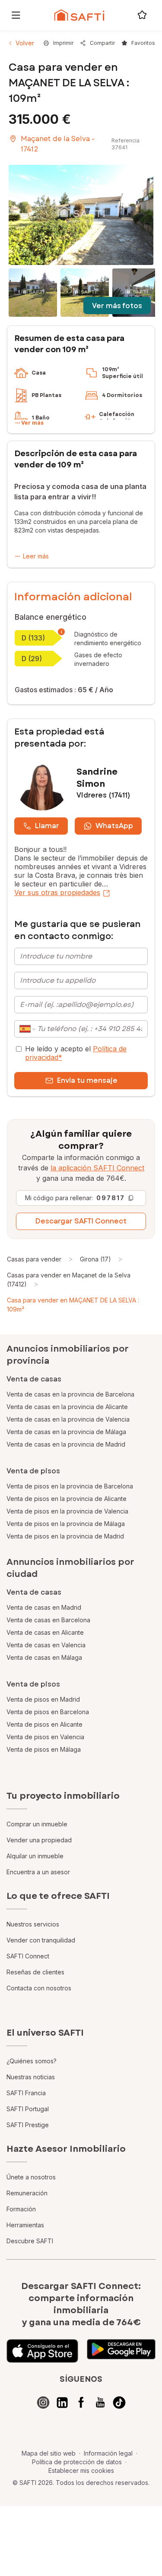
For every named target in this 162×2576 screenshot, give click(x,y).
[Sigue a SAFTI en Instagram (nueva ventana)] (43, 2403)
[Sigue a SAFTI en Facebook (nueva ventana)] (81, 2403)
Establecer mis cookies (81, 2470)
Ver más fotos (117, 306)
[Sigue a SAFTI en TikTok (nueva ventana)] (119, 2403)
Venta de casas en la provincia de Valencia (68, 1419)
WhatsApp (114, 826)
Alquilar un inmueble (35, 1856)
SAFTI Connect (28, 1956)
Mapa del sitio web (49, 2453)
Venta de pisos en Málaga (44, 1749)
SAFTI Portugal (28, 2109)
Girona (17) (95, 1259)
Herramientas (25, 2225)
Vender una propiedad (39, 1840)
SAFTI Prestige (28, 2125)
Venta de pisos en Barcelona (48, 1712)
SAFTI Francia (26, 2093)
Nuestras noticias (31, 2077)
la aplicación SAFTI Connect (97, 1168)
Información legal (108, 2453)
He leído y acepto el (76, 1053)
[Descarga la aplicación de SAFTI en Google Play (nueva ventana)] (121, 2351)
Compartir (102, 43)
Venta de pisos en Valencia (45, 1737)
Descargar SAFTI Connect (81, 1221)
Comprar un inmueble (37, 1824)
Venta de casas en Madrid (44, 1607)
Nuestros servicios (33, 1924)
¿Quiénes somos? (32, 2061)
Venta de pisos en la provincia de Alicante (67, 1499)
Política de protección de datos (77, 2462)
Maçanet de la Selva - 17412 (58, 144)
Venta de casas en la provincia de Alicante (67, 1407)
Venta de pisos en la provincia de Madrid (65, 1536)
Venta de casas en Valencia (46, 1645)
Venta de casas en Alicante (45, 1632)
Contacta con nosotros (39, 1988)
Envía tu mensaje (87, 1080)
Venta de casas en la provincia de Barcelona (70, 1394)
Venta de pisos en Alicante (44, 1724)
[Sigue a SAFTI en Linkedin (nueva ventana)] (62, 2403)
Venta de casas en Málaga (44, 1657)
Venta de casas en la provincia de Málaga (66, 1432)
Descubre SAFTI (30, 2241)
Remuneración (27, 2193)
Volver (25, 43)
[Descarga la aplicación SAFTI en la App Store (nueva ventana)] (42, 2351)
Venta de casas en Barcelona (48, 1620)
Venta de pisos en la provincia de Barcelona (70, 1486)
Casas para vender (34, 1259)
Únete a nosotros (31, 2177)
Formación (21, 2209)
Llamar (47, 826)
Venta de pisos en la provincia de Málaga (66, 1524)
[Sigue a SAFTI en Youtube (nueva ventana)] (100, 2403)
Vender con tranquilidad (41, 1940)
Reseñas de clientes (35, 1972)
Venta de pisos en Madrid (43, 1699)
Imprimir (63, 43)
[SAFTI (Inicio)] (79, 15)
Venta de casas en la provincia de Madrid (66, 1444)
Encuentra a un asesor (38, 1872)
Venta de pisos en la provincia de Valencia (67, 1511)
